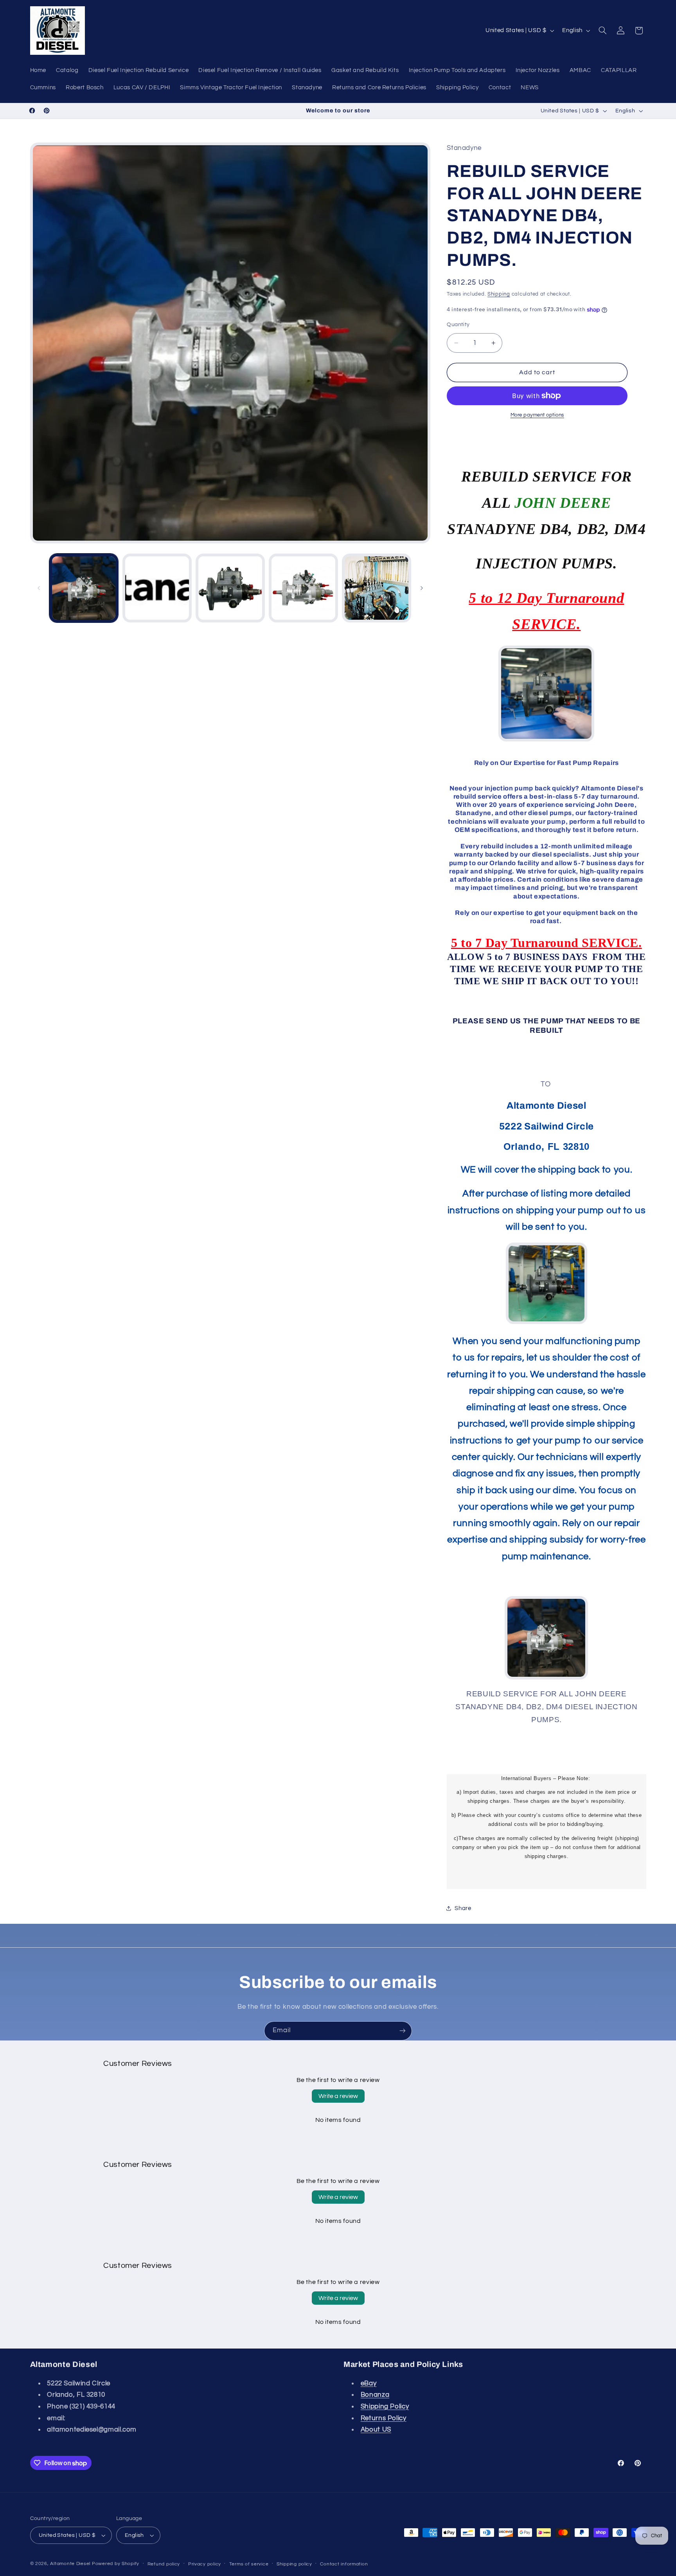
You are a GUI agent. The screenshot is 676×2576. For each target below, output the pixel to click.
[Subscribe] (403, 2031)
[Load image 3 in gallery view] (230, 588)
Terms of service (249, 2564)
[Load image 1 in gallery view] (84, 588)
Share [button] (463, 1908)
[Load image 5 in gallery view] (377, 588)
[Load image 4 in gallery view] (303, 588)
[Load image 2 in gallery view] (157, 588)
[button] (602, 31)
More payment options (538, 415)
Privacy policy (205, 2564)
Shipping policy (294, 2564)
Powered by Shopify (116, 2564)
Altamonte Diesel (70, 2564)
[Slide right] (422, 588)
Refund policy (164, 2564)
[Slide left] (39, 588)
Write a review (338, 2096)
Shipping (499, 294)
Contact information (344, 2564)
